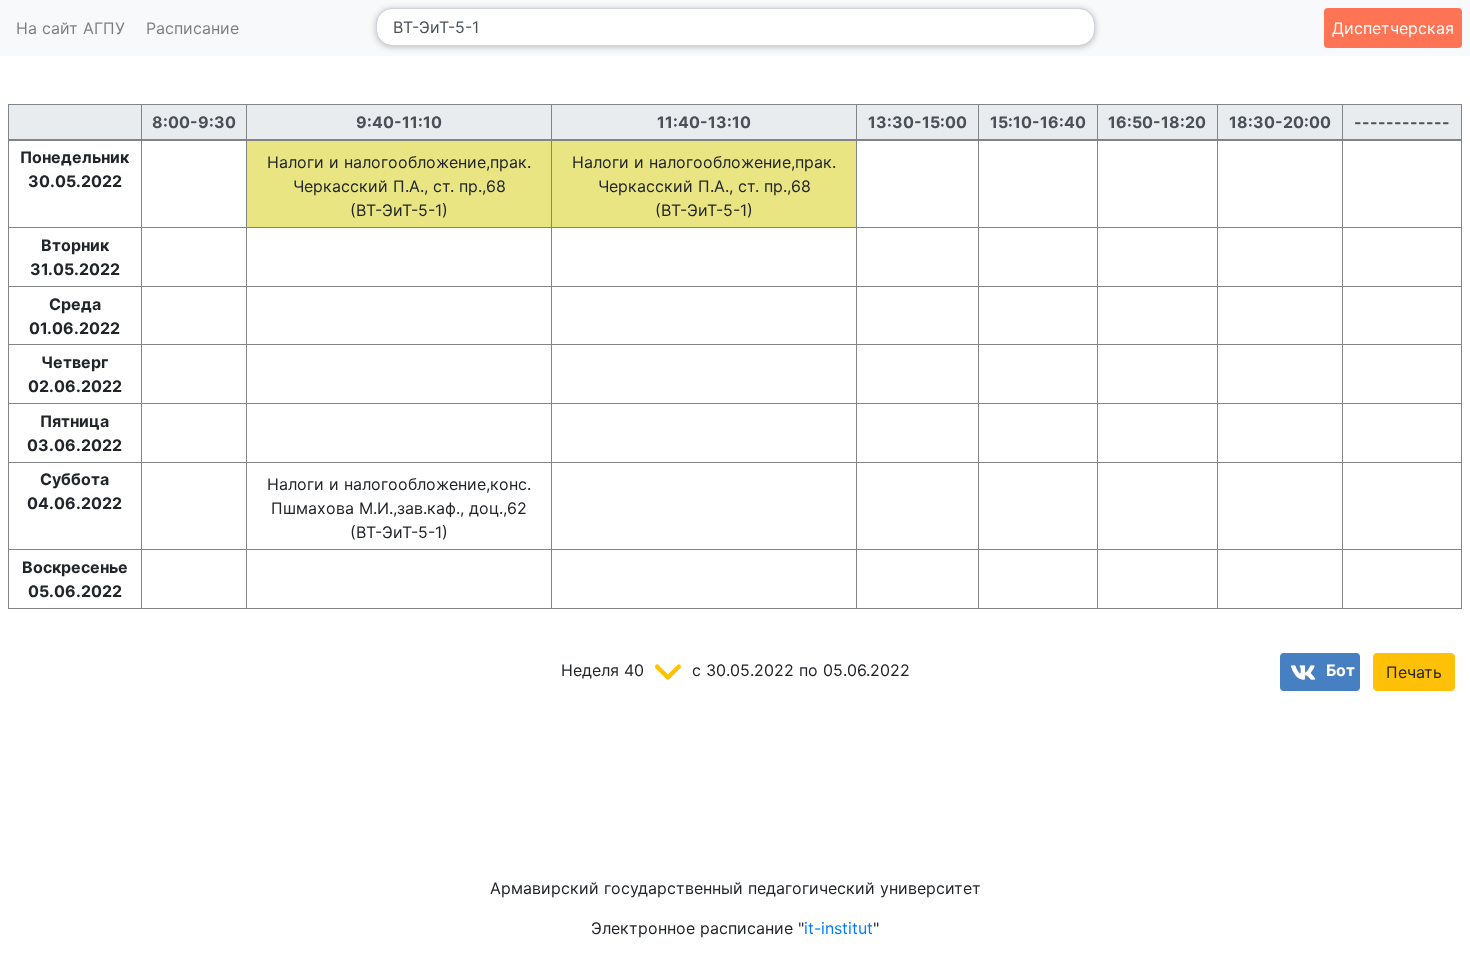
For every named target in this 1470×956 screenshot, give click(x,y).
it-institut (838, 928)
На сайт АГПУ (70, 28)
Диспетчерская (1393, 28)
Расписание (192, 28)
